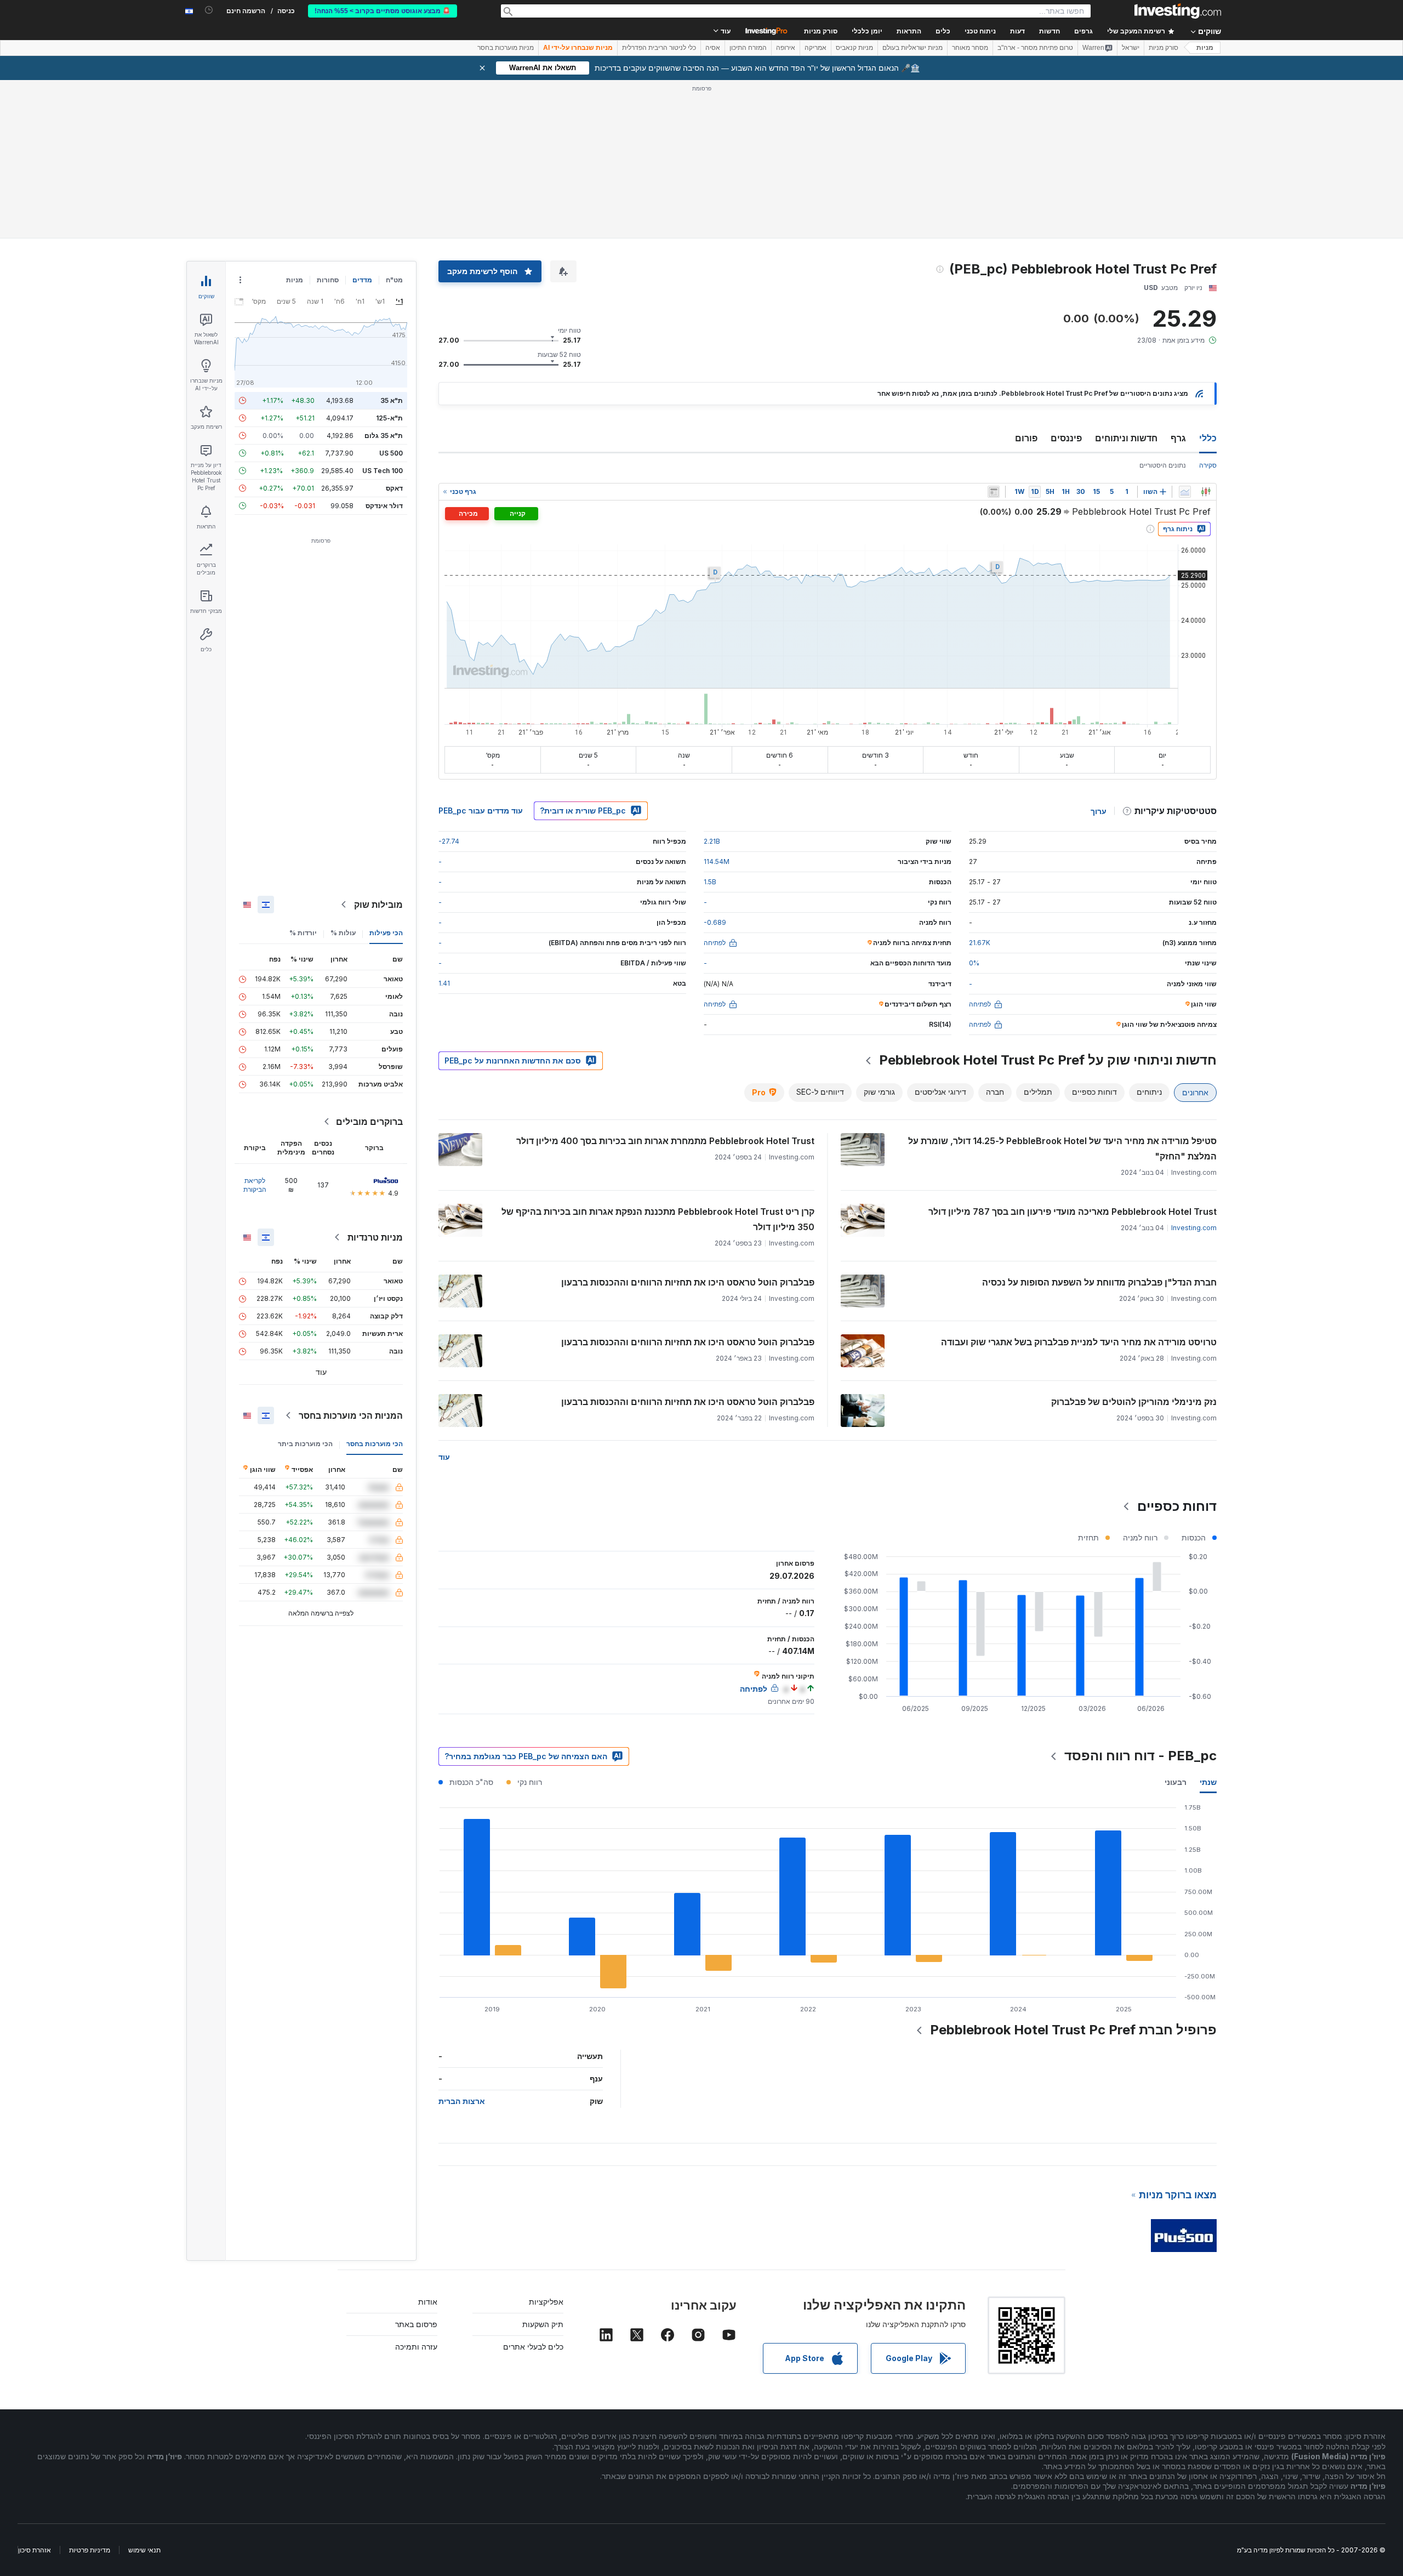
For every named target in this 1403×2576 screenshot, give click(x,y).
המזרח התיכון (748, 48)
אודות (428, 2302)
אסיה (713, 48)
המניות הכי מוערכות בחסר (351, 1415)
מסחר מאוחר (970, 48)
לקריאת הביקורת (255, 1185)
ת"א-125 (389, 418)
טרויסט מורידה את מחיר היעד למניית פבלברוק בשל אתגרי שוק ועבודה (1079, 1342)
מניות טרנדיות (375, 1237)
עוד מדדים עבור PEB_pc (481, 811)
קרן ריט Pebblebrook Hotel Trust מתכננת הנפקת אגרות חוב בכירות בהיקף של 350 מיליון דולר (658, 1219)
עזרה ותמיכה (416, 2347)
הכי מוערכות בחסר (375, 1444)
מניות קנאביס (854, 48)
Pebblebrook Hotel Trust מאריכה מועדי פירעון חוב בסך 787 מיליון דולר (1073, 1212)
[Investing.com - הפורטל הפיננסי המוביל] (1178, 11)
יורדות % (303, 933)
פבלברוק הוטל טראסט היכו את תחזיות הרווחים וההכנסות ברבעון (688, 1282)
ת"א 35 (392, 400)
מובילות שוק (378, 905)
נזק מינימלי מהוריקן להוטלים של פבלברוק (1134, 1402)
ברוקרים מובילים (369, 1122)
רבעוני (1176, 1782)
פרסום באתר (416, 2324)
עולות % (343, 933)
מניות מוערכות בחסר (506, 48)
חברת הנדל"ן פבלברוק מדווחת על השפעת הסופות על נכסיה (1099, 1282)
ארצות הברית (462, 2101)
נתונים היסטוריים (1163, 465)
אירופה (786, 48)
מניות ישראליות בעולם (912, 48)
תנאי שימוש (144, 2550)
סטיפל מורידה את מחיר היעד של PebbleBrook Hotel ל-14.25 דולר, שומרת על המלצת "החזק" (1062, 1148)
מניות (1205, 48)
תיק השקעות (543, 2324)
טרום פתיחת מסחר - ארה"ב (1035, 48)
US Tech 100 (383, 471)
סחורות (328, 280)
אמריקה (815, 48)
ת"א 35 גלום (384, 436)
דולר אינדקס (384, 506)
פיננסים (1066, 438)
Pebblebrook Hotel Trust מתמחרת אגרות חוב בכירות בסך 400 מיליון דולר (665, 1141)
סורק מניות (821, 31)
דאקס (394, 488)
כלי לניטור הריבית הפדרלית (659, 48)
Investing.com (1194, 1228)
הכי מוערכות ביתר (305, 1444)
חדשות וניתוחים (1126, 438)
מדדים (362, 280)
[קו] (1185, 492)
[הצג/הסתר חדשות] (994, 492)
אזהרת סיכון (35, 2550)
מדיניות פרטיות (90, 2550)
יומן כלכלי (867, 31)
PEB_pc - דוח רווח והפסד (1140, 1756)
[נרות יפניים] (1206, 492)
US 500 (391, 453)
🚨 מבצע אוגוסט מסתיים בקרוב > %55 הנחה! (383, 11)
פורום (1026, 438)
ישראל (1131, 48)
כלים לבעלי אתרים (533, 2347)
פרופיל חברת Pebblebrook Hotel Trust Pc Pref (1073, 2030)
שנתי (1208, 1782)
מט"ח (394, 280)
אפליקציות (546, 2302)
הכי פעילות (386, 933)
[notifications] (209, 10)
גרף (1178, 438)
